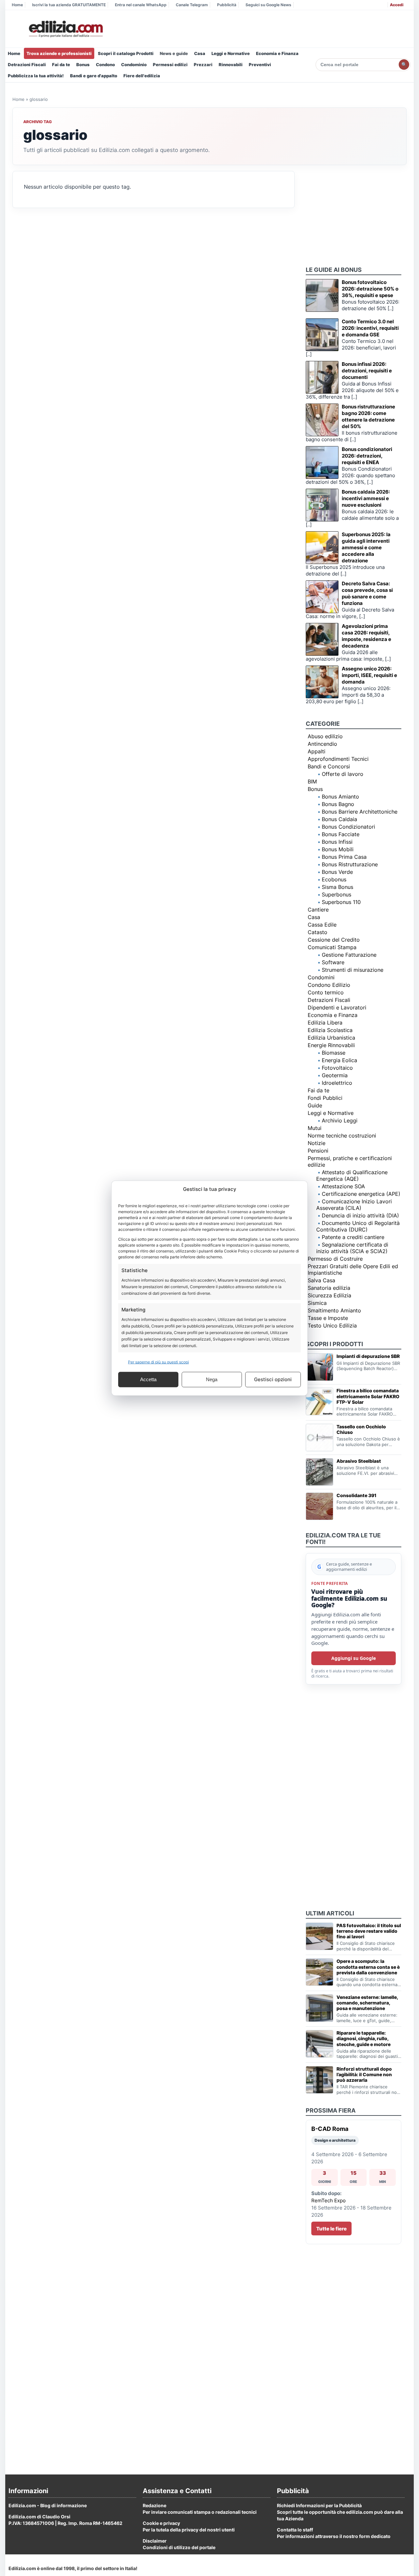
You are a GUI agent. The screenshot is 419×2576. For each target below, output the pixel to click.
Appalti (317, 751)
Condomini (321, 977)
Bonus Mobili (338, 849)
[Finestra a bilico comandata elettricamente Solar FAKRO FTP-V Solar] (319, 1401)
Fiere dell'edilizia (142, 76)
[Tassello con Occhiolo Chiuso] (319, 1438)
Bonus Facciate (341, 834)
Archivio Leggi (340, 1120)
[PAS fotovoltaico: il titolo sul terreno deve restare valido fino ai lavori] (319, 1936)
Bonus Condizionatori (348, 827)
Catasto (318, 932)
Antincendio (322, 744)
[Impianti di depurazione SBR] (319, 1367)
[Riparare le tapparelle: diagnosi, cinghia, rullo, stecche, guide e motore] (319, 2044)
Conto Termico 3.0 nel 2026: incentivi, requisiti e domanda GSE (370, 328)
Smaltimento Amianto (334, 1310)
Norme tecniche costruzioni (342, 1136)
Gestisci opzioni (273, 1379)
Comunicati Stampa (332, 947)
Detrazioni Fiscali (27, 65)
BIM (312, 781)
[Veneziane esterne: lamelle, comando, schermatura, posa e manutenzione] (319, 2008)
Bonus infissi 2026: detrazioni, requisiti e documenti (367, 371)
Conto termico (326, 992)
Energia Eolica (339, 1060)
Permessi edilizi (170, 65)
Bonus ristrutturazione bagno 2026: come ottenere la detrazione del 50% (368, 416)
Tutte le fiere (331, 2229)
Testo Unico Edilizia (332, 1326)
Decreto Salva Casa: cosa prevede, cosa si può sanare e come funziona (367, 593)
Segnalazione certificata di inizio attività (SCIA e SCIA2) (352, 1248)
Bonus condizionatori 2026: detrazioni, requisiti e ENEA (367, 456)
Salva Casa (321, 1280)
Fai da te (61, 65)
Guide (315, 1105)
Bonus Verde (337, 872)
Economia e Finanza (277, 53)
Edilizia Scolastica (330, 1030)
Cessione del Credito (334, 940)
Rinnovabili (231, 65)
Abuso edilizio (325, 736)
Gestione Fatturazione (349, 955)
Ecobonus (334, 879)
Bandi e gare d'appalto (94, 76)
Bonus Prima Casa (344, 857)
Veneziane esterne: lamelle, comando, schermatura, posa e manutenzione (367, 2003)
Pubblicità (227, 5)
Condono (105, 65)
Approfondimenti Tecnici (338, 759)
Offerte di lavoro (343, 774)
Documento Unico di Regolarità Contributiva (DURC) (358, 1226)
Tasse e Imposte (328, 1318)
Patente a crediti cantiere (353, 1237)
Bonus (83, 65)
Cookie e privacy (161, 2523)
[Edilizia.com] (65, 29)
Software (333, 962)
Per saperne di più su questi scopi (158, 1362)
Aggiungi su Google (354, 1658)
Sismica (317, 1303)
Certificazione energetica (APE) (361, 1194)
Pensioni (318, 1151)
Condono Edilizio (329, 985)
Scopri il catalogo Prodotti (126, 53)
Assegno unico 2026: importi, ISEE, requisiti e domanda (369, 675)
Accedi (397, 5)
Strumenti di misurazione (353, 970)
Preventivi (260, 65)
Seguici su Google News (268, 5)
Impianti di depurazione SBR (368, 1356)
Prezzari (203, 65)
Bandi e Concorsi (329, 766)
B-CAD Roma (330, 2129)
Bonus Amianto (340, 797)
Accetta (148, 1379)
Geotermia (335, 1075)
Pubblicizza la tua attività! (36, 76)
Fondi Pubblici (325, 1098)
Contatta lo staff (295, 2530)
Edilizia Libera (325, 1023)
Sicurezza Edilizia (329, 1295)
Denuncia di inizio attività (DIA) (360, 1215)
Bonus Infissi (337, 842)
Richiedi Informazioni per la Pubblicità (319, 2505)
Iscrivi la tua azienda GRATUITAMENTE (69, 5)
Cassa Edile (322, 925)
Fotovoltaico (337, 1068)
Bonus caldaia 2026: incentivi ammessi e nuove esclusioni (366, 498)
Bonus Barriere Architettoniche (360, 812)
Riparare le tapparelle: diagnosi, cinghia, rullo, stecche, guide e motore (364, 2038)
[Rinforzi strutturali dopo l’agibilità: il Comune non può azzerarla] (319, 2080)
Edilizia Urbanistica (331, 1038)
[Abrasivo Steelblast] (319, 1472)
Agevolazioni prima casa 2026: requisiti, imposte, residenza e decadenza (366, 636)
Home (17, 5)
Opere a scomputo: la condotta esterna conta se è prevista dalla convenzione (368, 1967)
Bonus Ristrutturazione (350, 864)
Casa (200, 53)
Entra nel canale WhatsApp (141, 5)
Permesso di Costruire (335, 1259)
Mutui (315, 1128)
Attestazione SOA (343, 1186)
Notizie (317, 1143)
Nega (212, 1379)
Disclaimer (155, 2541)
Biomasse (334, 1053)
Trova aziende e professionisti (59, 53)
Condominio (134, 65)
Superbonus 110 (341, 902)
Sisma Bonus (337, 887)
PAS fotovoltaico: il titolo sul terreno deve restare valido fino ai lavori (369, 1931)
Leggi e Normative (231, 53)
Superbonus (337, 894)
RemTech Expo (328, 2200)
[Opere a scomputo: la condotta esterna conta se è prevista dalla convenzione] (319, 1972)
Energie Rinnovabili (331, 1045)
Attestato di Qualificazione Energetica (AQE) (352, 1175)
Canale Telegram (192, 5)
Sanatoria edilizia (329, 1288)
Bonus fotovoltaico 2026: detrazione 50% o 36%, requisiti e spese (370, 289)
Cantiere (318, 910)
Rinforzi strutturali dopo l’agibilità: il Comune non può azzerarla (364, 2074)
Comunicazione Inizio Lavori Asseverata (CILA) (354, 1205)
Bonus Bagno (338, 804)
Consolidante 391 (356, 1495)
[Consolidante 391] (319, 1506)
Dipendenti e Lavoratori (337, 1007)
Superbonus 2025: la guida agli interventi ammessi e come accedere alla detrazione (366, 547)
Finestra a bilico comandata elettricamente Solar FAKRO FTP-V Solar (368, 1396)
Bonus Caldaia (339, 819)
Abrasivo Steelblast (359, 1461)
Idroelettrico (337, 1083)
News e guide (174, 53)
